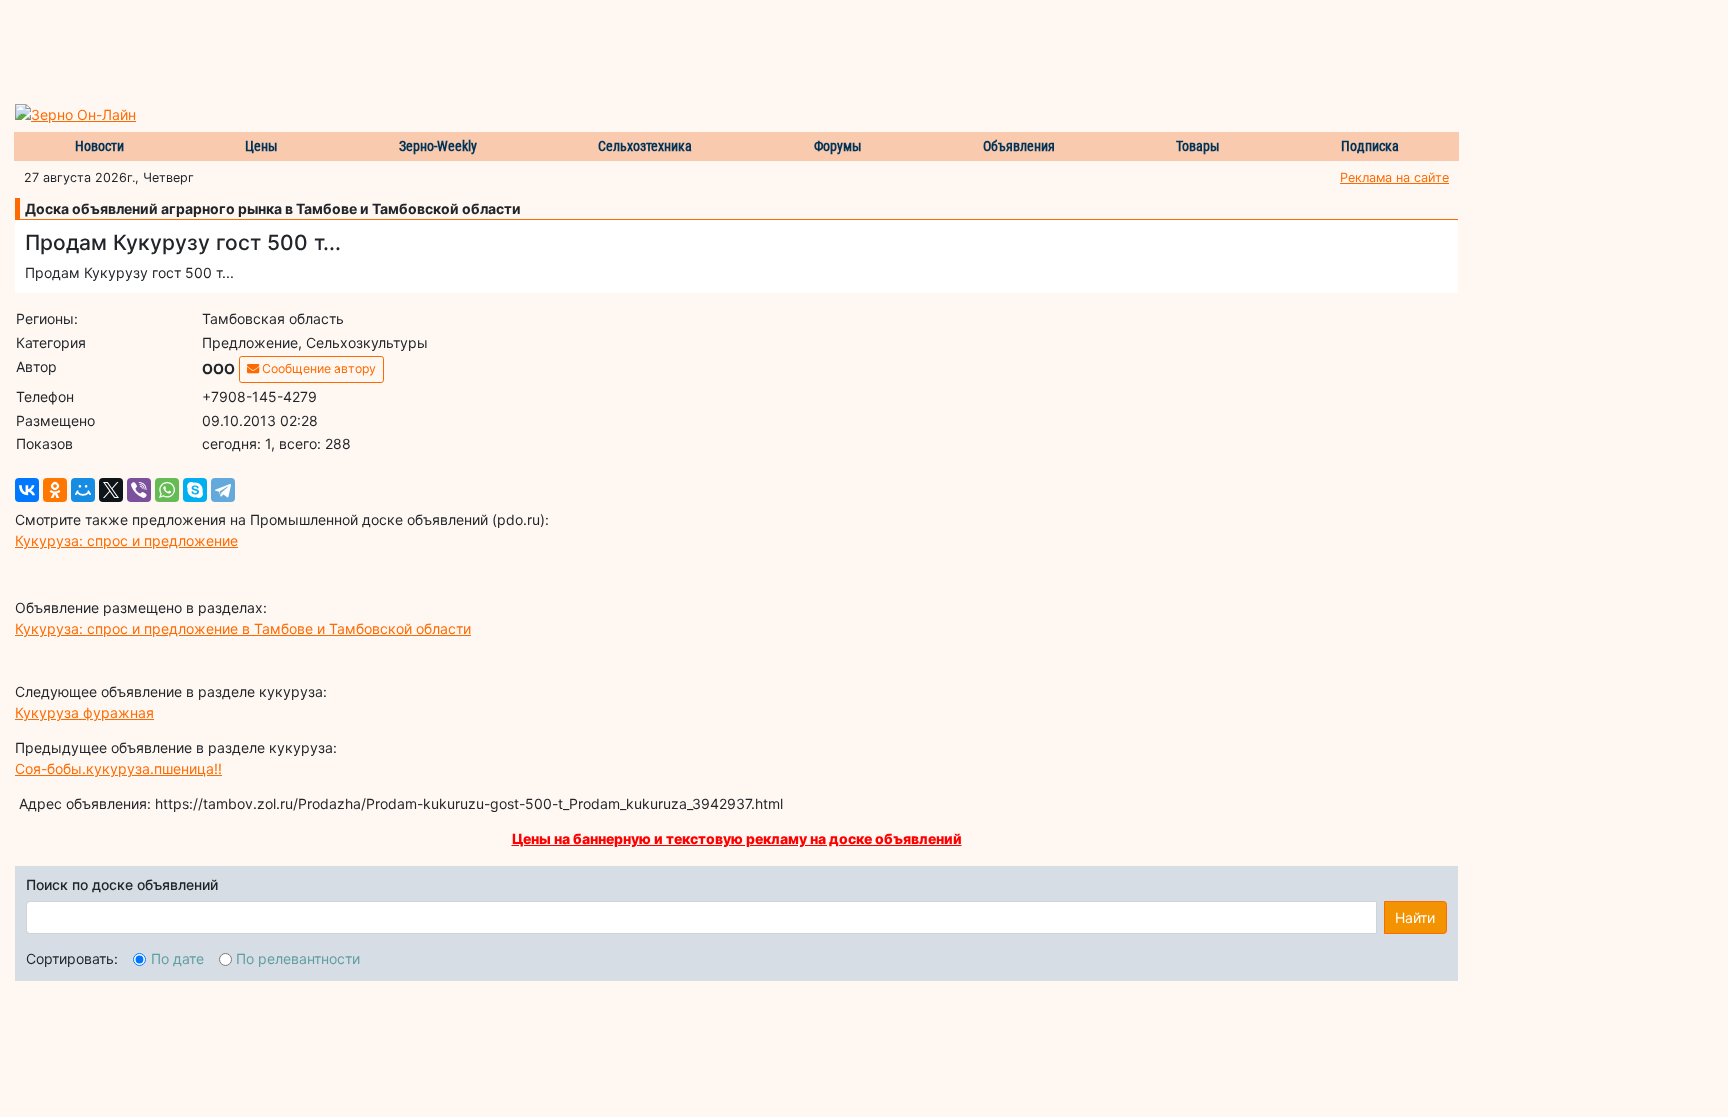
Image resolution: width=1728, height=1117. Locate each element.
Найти (1415, 917)
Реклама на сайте (1394, 177)
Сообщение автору (317, 368)
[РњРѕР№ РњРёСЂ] (83, 490)
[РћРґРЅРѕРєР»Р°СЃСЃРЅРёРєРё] (55, 490)
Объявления (1019, 146)
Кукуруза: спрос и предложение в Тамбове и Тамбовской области (243, 628)
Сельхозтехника (645, 146)
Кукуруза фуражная (84, 712)
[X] (111, 490)
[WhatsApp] (167, 490)
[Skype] (195, 490)
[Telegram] (223, 490)
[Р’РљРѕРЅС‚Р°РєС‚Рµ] (27, 490)
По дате (177, 958)
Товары (1198, 146)
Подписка (1370, 146)
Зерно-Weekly (438, 146)
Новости (99, 146)
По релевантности (298, 958)
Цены (261, 146)
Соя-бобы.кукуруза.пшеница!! (118, 768)
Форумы (838, 146)
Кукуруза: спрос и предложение (126, 540)
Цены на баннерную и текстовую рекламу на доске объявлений (737, 838)
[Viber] (139, 490)
